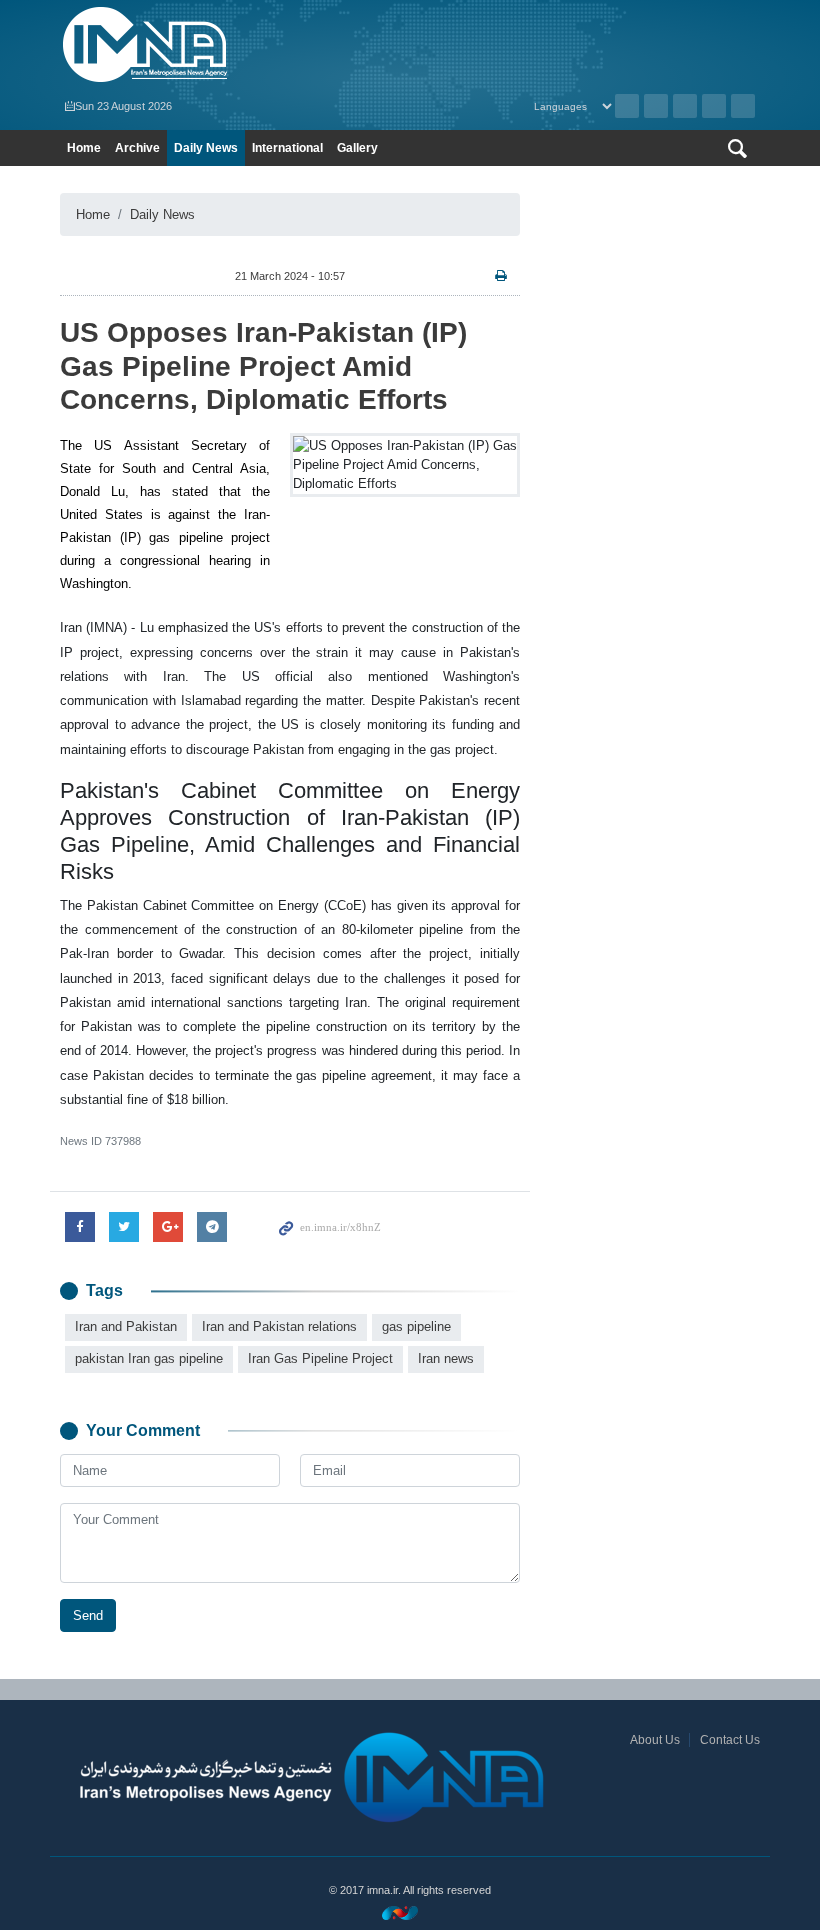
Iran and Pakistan (126, 1326)
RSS (656, 106)
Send (88, 1615)
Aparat (714, 106)
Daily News (206, 148)
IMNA (230, 45)
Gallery (357, 148)
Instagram (685, 106)
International (287, 148)
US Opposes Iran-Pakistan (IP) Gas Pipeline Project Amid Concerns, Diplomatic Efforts (263, 366)
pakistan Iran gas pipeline (149, 1358)
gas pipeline (416, 1326)
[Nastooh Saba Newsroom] (410, 1912)
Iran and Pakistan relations (279, 1326)
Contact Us (730, 1740)
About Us (655, 1740)
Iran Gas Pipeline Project (320, 1358)
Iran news (446, 1358)
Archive (627, 106)
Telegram (743, 106)
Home (84, 148)
